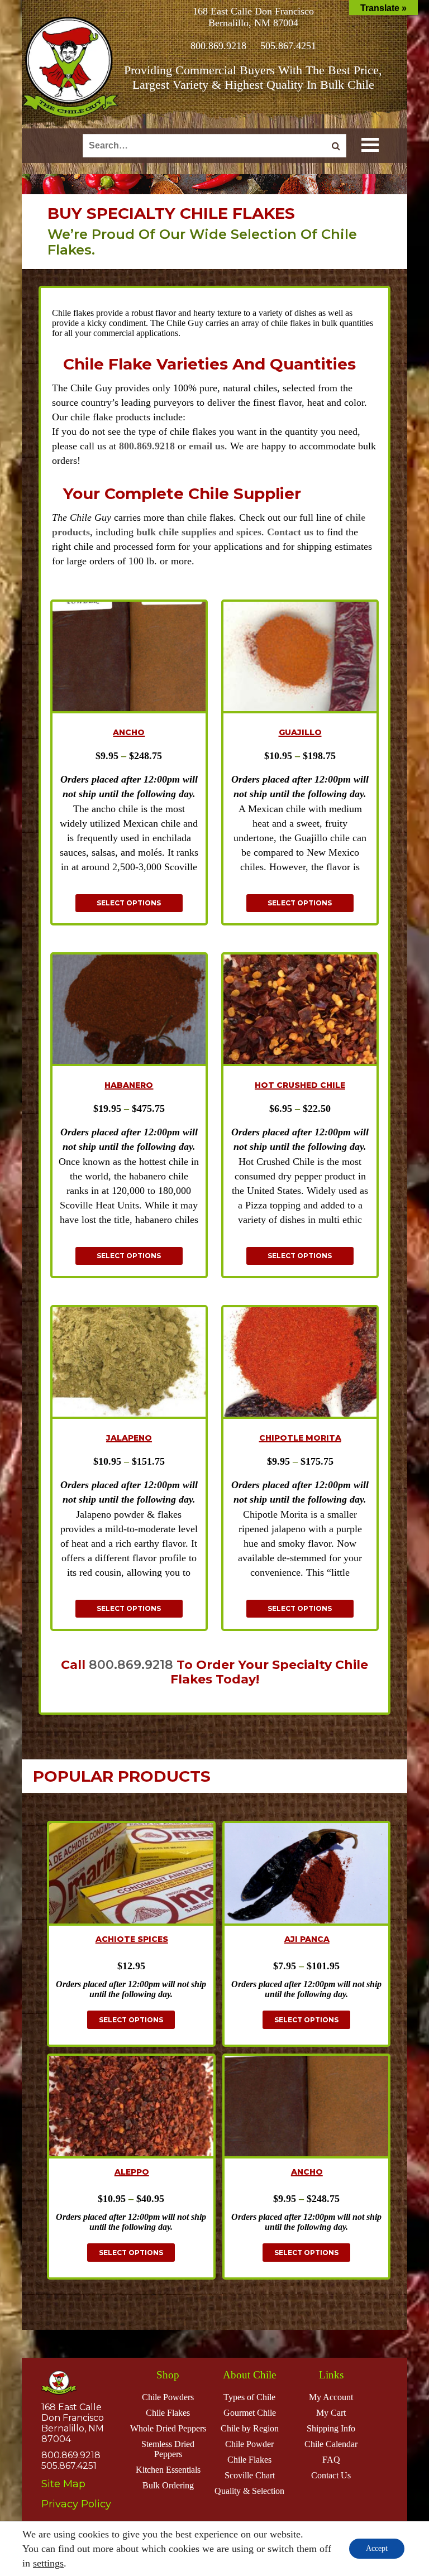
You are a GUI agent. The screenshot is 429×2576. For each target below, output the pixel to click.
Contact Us (331, 2475)
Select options (129, 903)
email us (207, 446)
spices (249, 532)
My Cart (331, 2413)
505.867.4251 (288, 46)
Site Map (63, 2484)
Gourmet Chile (250, 2413)
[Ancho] (307, 2107)
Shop (168, 2375)
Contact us (290, 532)
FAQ (331, 2460)
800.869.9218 (218, 46)
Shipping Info (331, 2428)
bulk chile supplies (176, 532)
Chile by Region (250, 2428)
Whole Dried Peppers (168, 2428)
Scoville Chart (250, 2475)
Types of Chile (249, 2397)
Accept (377, 2548)
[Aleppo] (131, 2107)
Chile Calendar (331, 2444)
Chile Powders (168, 2397)
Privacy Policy (76, 2504)
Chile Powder (249, 2444)
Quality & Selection (249, 2491)
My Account (331, 2397)
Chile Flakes (168, 2413)
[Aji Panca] (307, 1875)
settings (48, 2563)
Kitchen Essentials (168, 2470)
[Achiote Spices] (131, 1875)
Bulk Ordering (168, 2485)
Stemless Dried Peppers (168, 2449)
